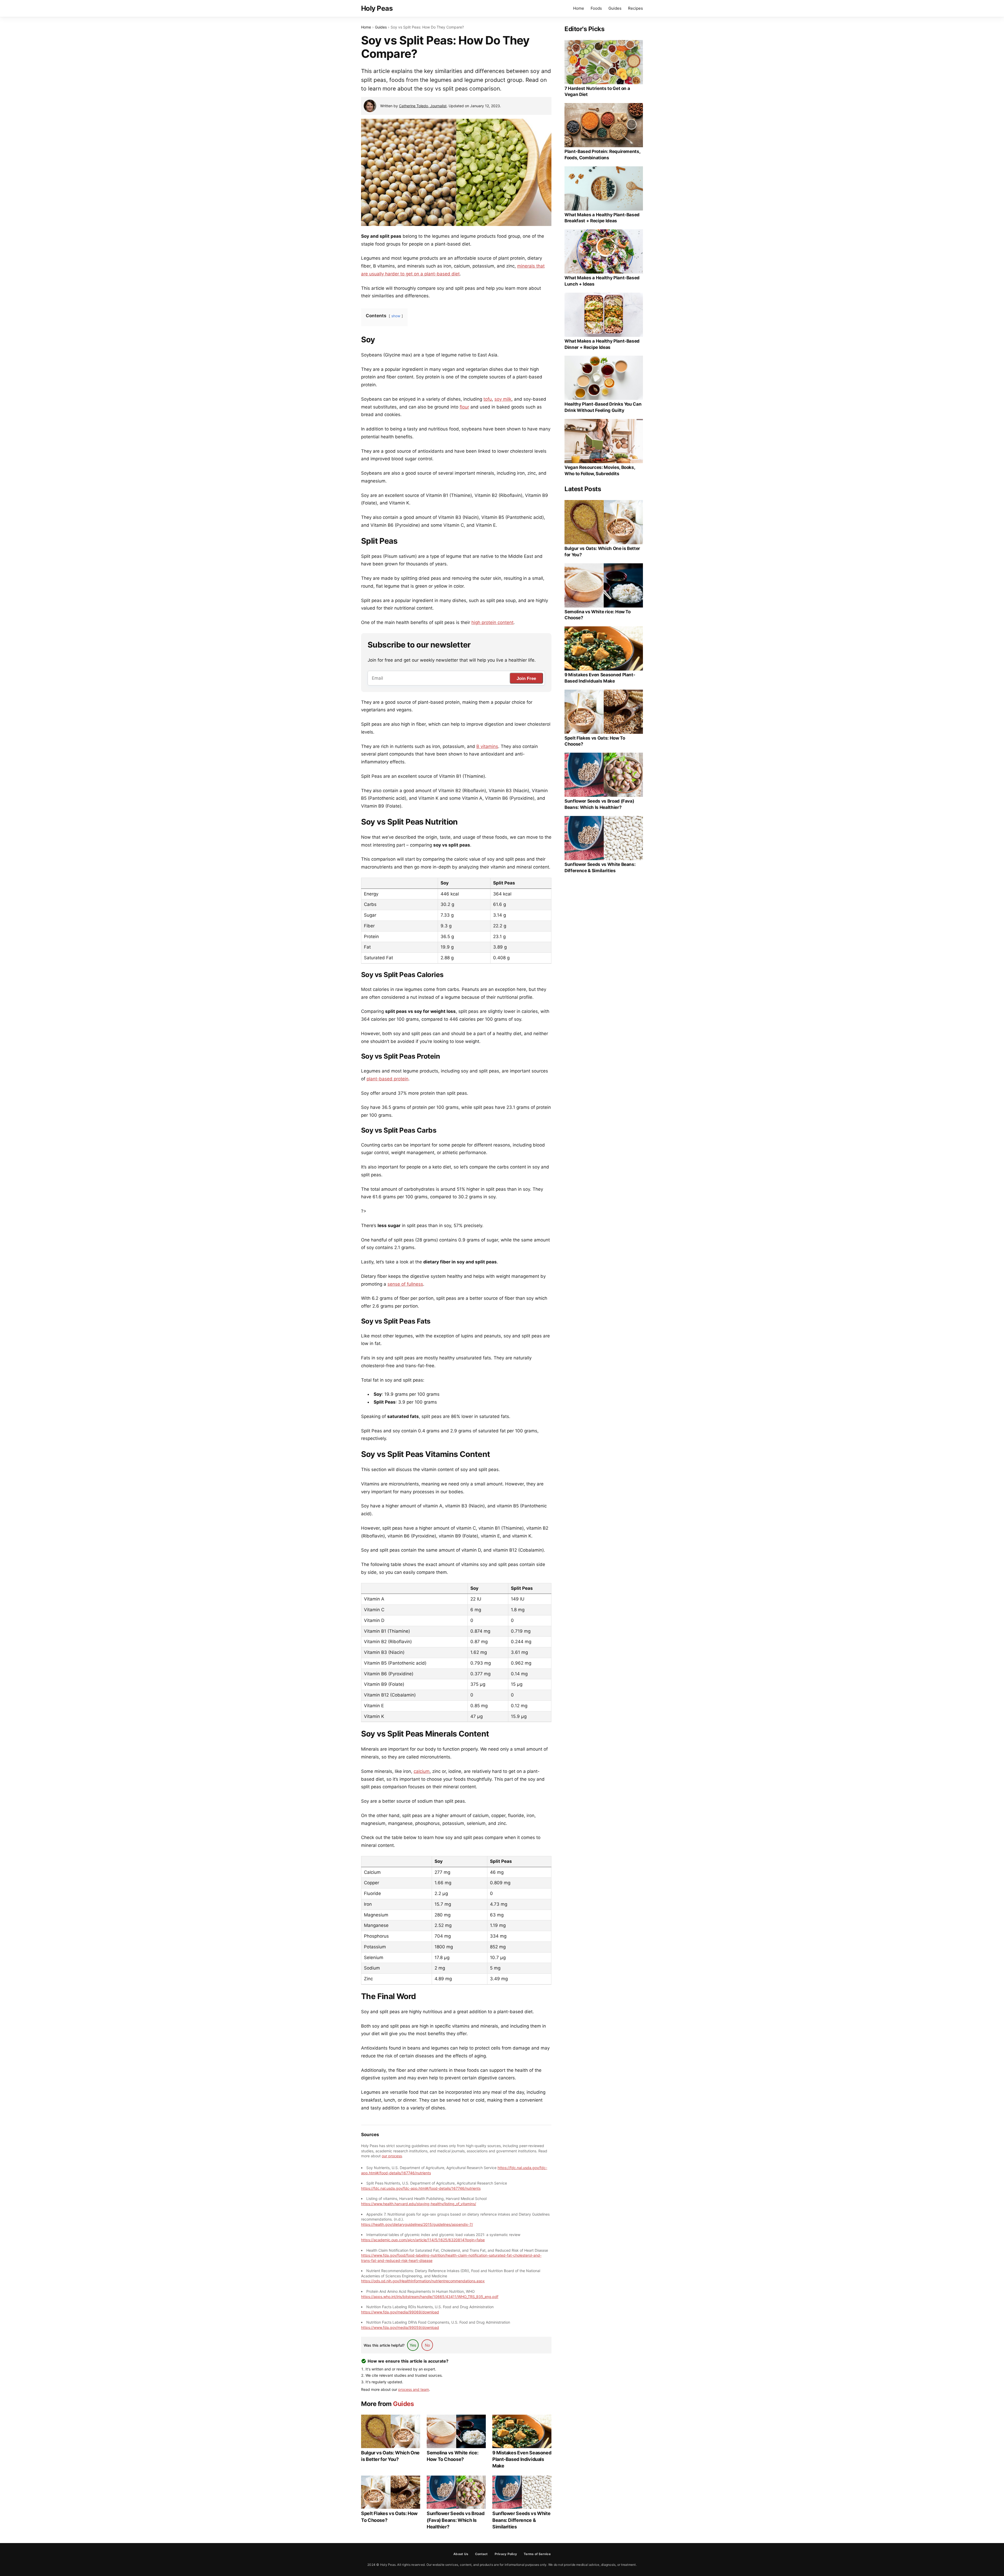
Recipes (635, 8)
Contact (481, 2554)
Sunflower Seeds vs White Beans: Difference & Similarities (521, 2520)
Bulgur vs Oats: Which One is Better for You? (390, 2456)
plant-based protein (387, 1079)
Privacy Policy (506, 2554)
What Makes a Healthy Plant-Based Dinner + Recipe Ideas (602, 344)
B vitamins (487, 746)
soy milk (503, 399)
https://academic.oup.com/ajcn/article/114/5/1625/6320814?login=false (423, 2240)
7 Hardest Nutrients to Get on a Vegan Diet (597, 92)
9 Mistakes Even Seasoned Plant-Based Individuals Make (522, 2459)
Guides (615, 8)
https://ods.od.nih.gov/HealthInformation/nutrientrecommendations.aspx (423, 2281)
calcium (422, 1771)
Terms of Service (537, 2554)
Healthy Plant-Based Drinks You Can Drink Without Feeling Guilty (603, 407)
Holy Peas (377, 8)
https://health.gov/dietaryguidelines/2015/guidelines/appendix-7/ (417, 2224)
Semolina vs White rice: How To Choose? (453, 2456)
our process (392, 2156)
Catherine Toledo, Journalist (423, 106)
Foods (596, 8)
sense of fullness (405, 1284)
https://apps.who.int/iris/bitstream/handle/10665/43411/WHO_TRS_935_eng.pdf (430, 2297)
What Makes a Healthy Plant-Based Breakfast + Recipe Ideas (602, 218)
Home (579, 8)
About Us (461, 2554)
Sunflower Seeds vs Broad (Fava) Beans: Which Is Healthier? (455, 2520)
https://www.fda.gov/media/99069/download (400, 2312)
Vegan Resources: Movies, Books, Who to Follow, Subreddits (600, 470)
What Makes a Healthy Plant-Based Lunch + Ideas (602, 281)
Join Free (526, 679)
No (427, 2345)
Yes (413, 2345)
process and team (414, 2389)
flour (464, 407)
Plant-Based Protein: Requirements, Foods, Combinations (602, 155)
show (396, 316)
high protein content (492, 622)
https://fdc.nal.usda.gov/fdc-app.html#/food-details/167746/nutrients (421, 2188)
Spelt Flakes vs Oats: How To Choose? (389, 2517)
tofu (488, 399)
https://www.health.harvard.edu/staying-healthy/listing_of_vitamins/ (419, 2204)
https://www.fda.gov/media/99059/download (400, 2327)
